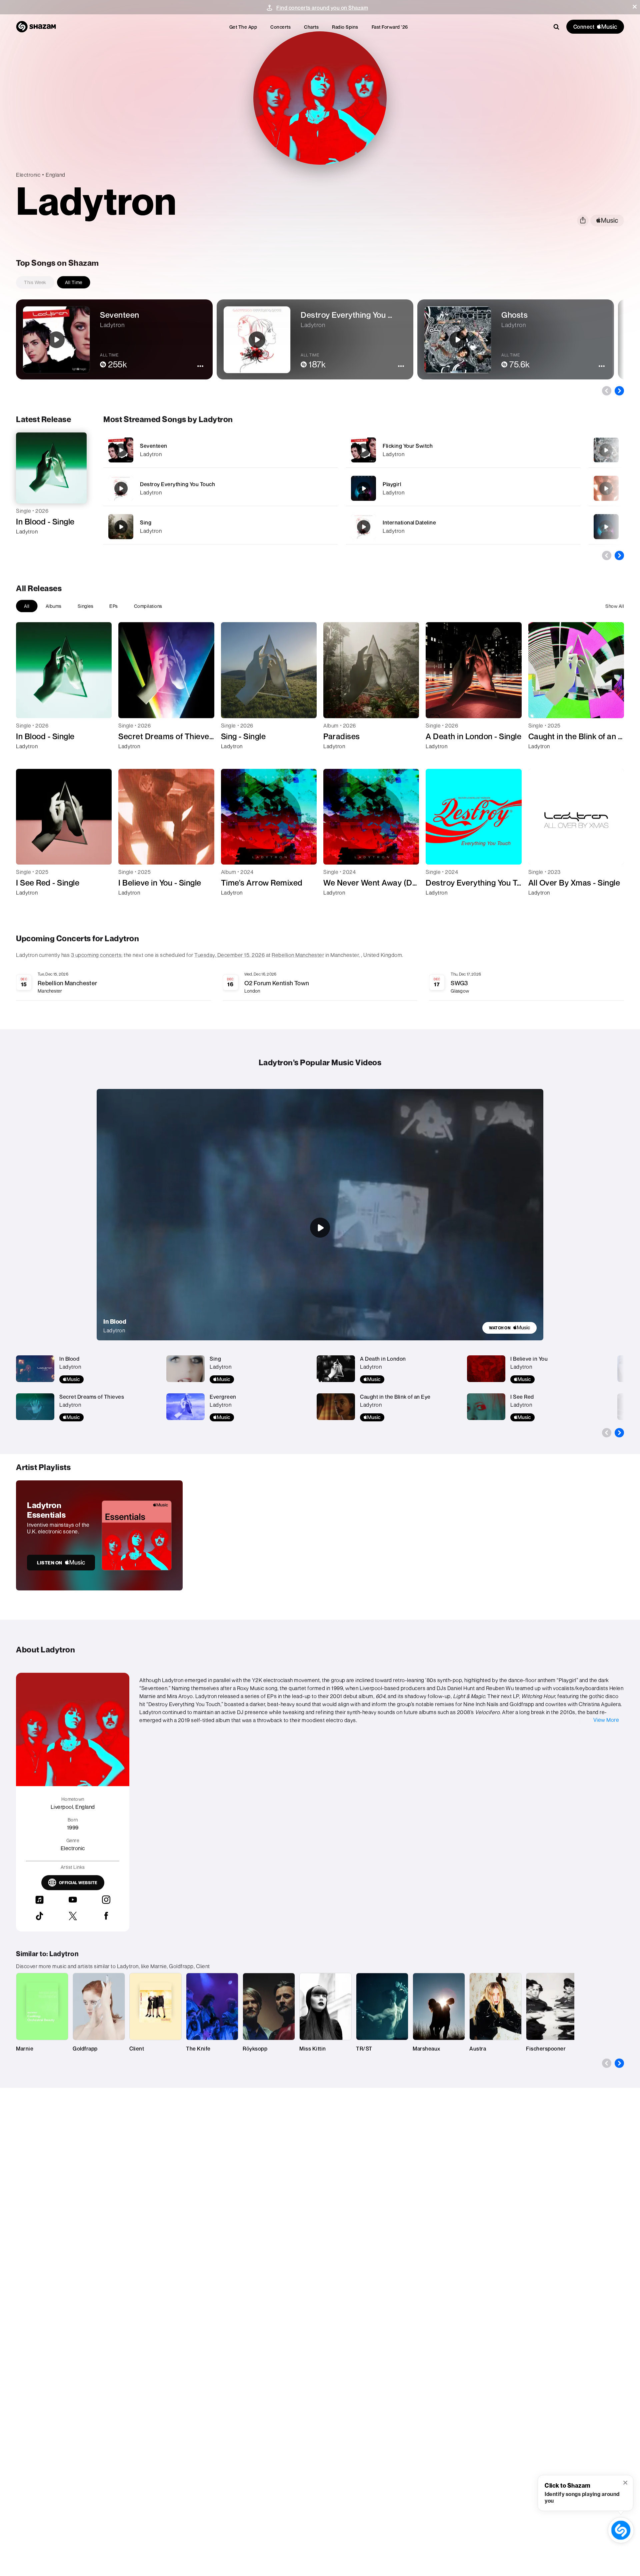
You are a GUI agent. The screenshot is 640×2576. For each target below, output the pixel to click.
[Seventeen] (220, 450)
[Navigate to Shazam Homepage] (36, 27)
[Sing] (220, 527)
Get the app (243, 27)
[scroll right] (619, 391)
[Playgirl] (463, 488)
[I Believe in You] (606, 488)
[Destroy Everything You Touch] (220, 488)
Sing (146, 522)
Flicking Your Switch (408, 446)
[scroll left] (607, 391)
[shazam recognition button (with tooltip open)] (621, 2530)
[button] (635, 7)
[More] (314, 450)
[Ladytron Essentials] (99, 1535)
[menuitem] (243, 27)
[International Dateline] (463, 527)
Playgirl (392, 484)
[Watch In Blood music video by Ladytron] (320, 1228)
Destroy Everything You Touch (177, 484)
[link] (509, 1328)
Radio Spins (345, 27)
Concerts (280, 27)
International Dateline (409, 522)
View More (606, 1720)
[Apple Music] (28, 543)
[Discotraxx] (606, 527)
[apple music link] (607, 221)
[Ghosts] (606, 450)
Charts (311, 27)
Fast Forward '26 (390, 27)
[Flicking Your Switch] (463, 450)
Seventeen (154, 446)
